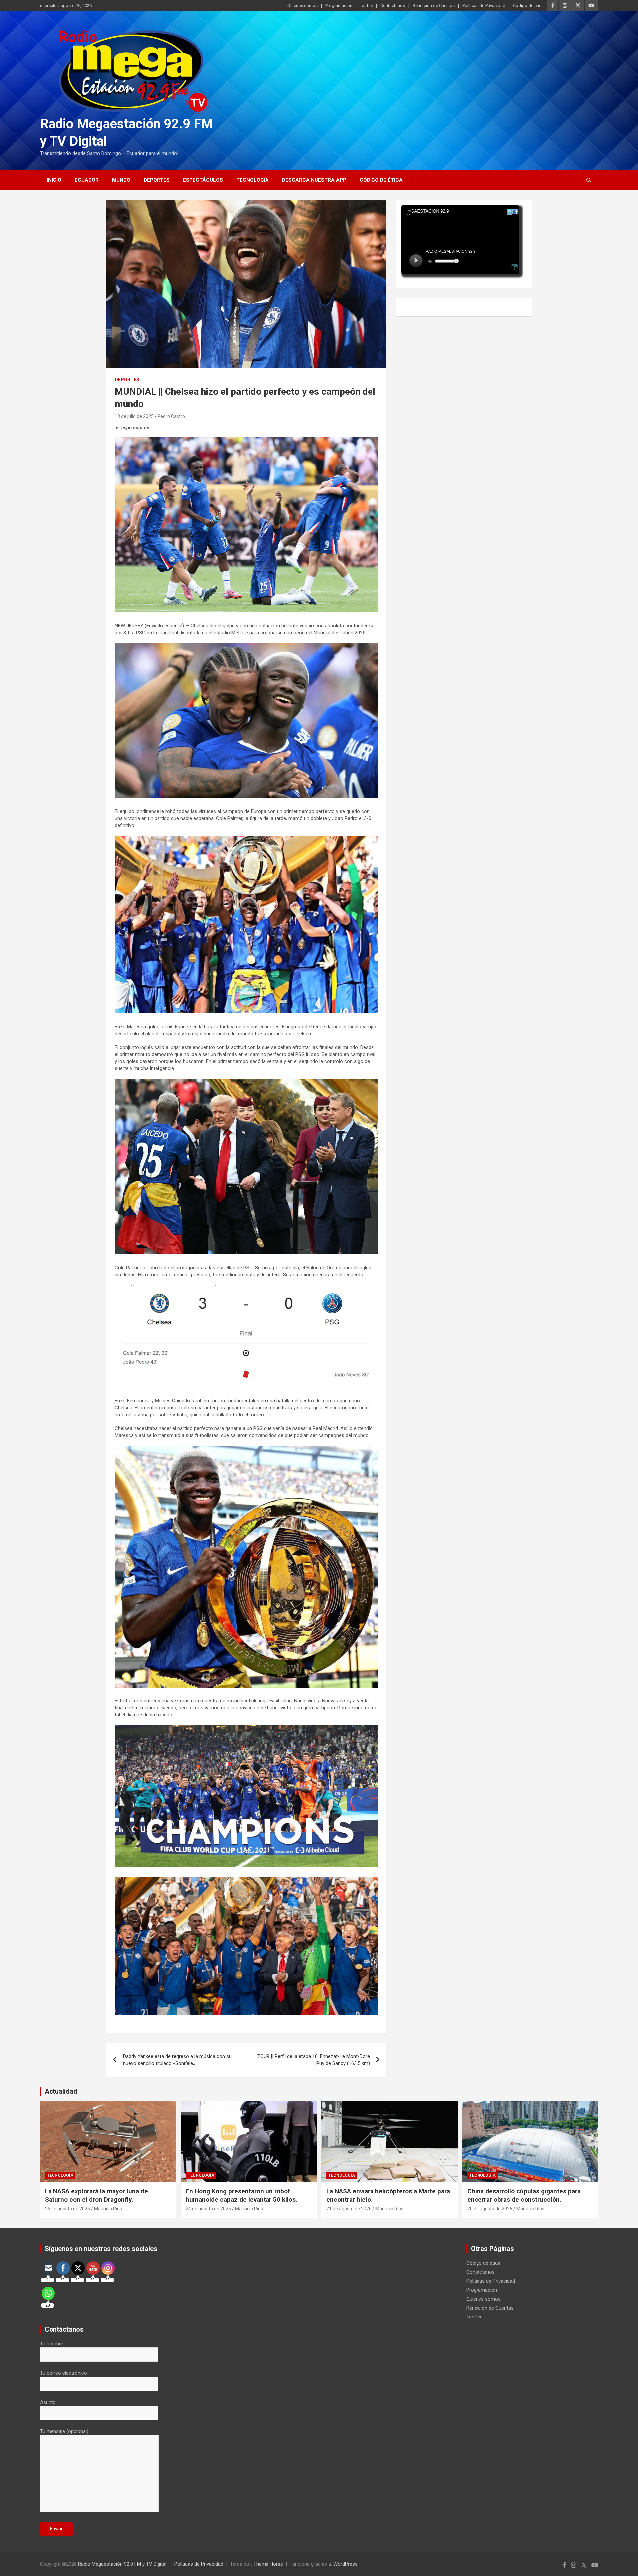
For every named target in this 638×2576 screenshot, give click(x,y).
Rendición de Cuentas (434, 5)
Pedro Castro (171, 416)
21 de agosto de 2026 (349, 2209)
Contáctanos (393, 5)
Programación (339, 5)
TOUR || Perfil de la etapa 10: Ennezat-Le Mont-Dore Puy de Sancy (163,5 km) (314, 2060)
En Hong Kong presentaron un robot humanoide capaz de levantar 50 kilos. (242, 2195)
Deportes (157, 180)
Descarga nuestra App (314, 180)
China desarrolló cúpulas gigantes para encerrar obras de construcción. (524, 2195)
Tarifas (366, 5)
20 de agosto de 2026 (490, 2209)
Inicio (54, 180)
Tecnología (253, 180)
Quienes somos (303, 5)
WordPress (345, 2564)
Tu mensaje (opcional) (64, 2431)
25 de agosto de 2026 (67, 2209)
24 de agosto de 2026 (208, 2209)
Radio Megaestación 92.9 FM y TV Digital (123, 2564)
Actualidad (61, 2091)
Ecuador (87, 180)
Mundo (121, 180)
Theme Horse (268, 2564)
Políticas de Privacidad (484, 5)
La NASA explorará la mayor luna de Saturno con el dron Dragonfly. (96, 2195)
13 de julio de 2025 (134, 416)
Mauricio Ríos (108, 2209)
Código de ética (528, 5)
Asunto (48, 2402)
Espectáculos (203, 180)
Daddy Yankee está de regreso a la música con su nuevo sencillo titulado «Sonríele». (177, 2060)
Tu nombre (52, 2344)
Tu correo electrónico (63, 2373)
